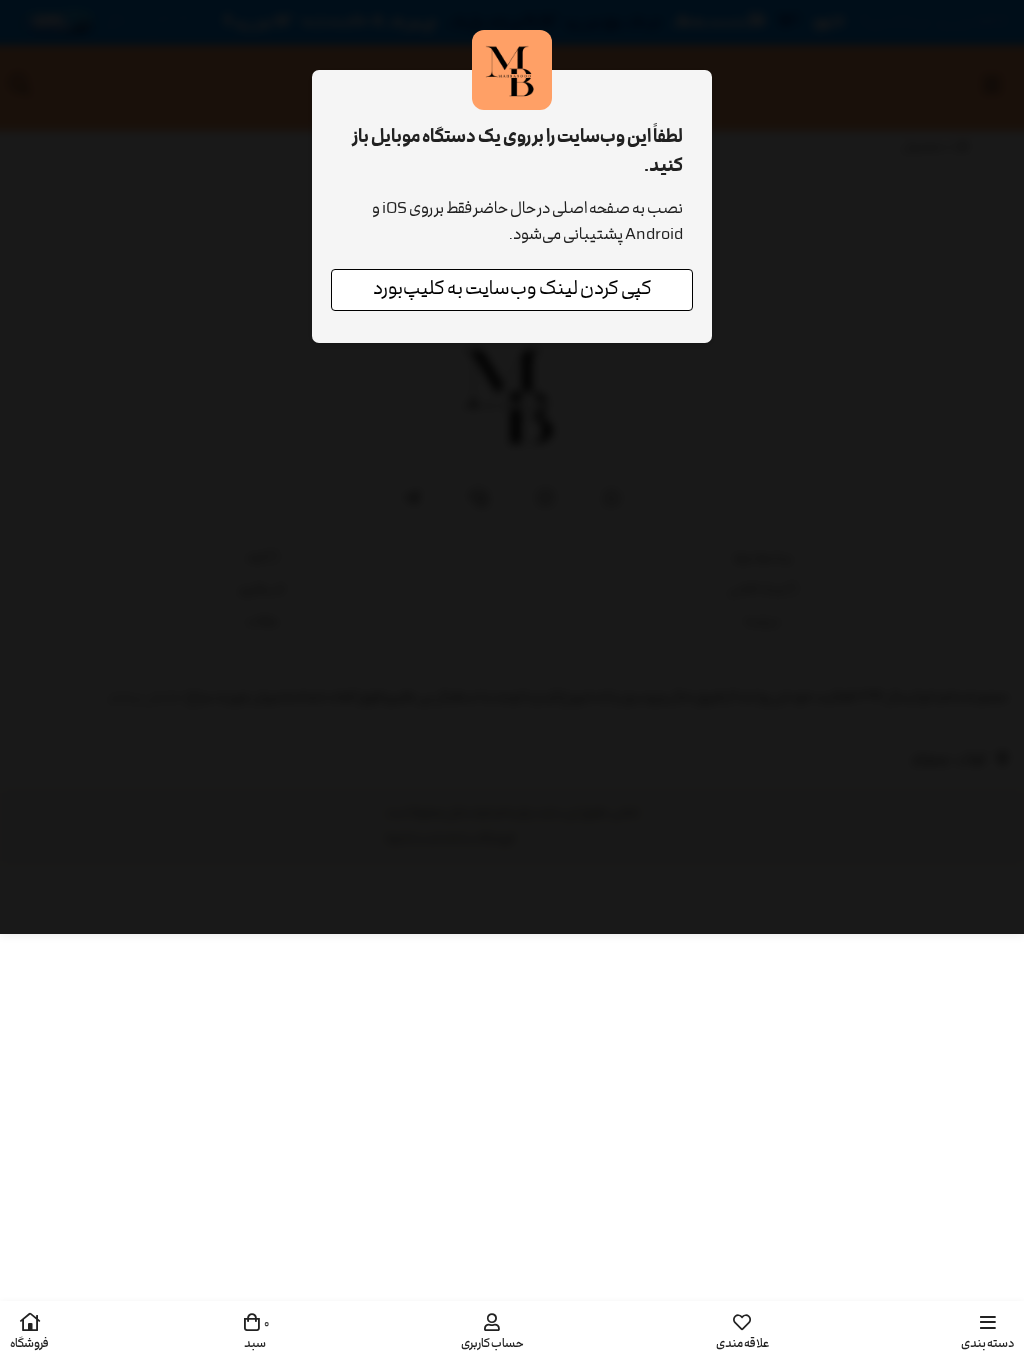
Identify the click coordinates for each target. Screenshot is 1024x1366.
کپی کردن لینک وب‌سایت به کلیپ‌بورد (512, 290)
